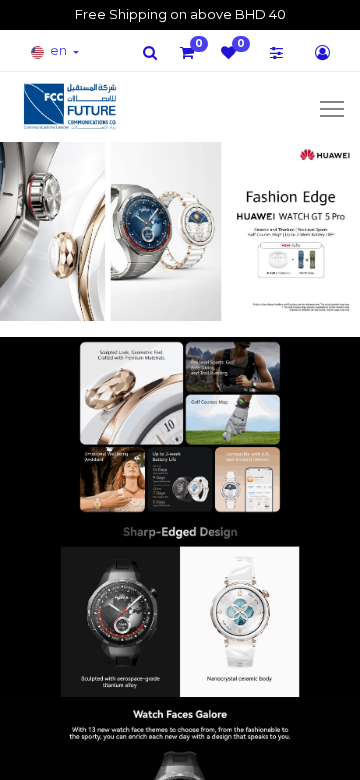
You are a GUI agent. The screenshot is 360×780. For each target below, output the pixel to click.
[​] (150, 52)
